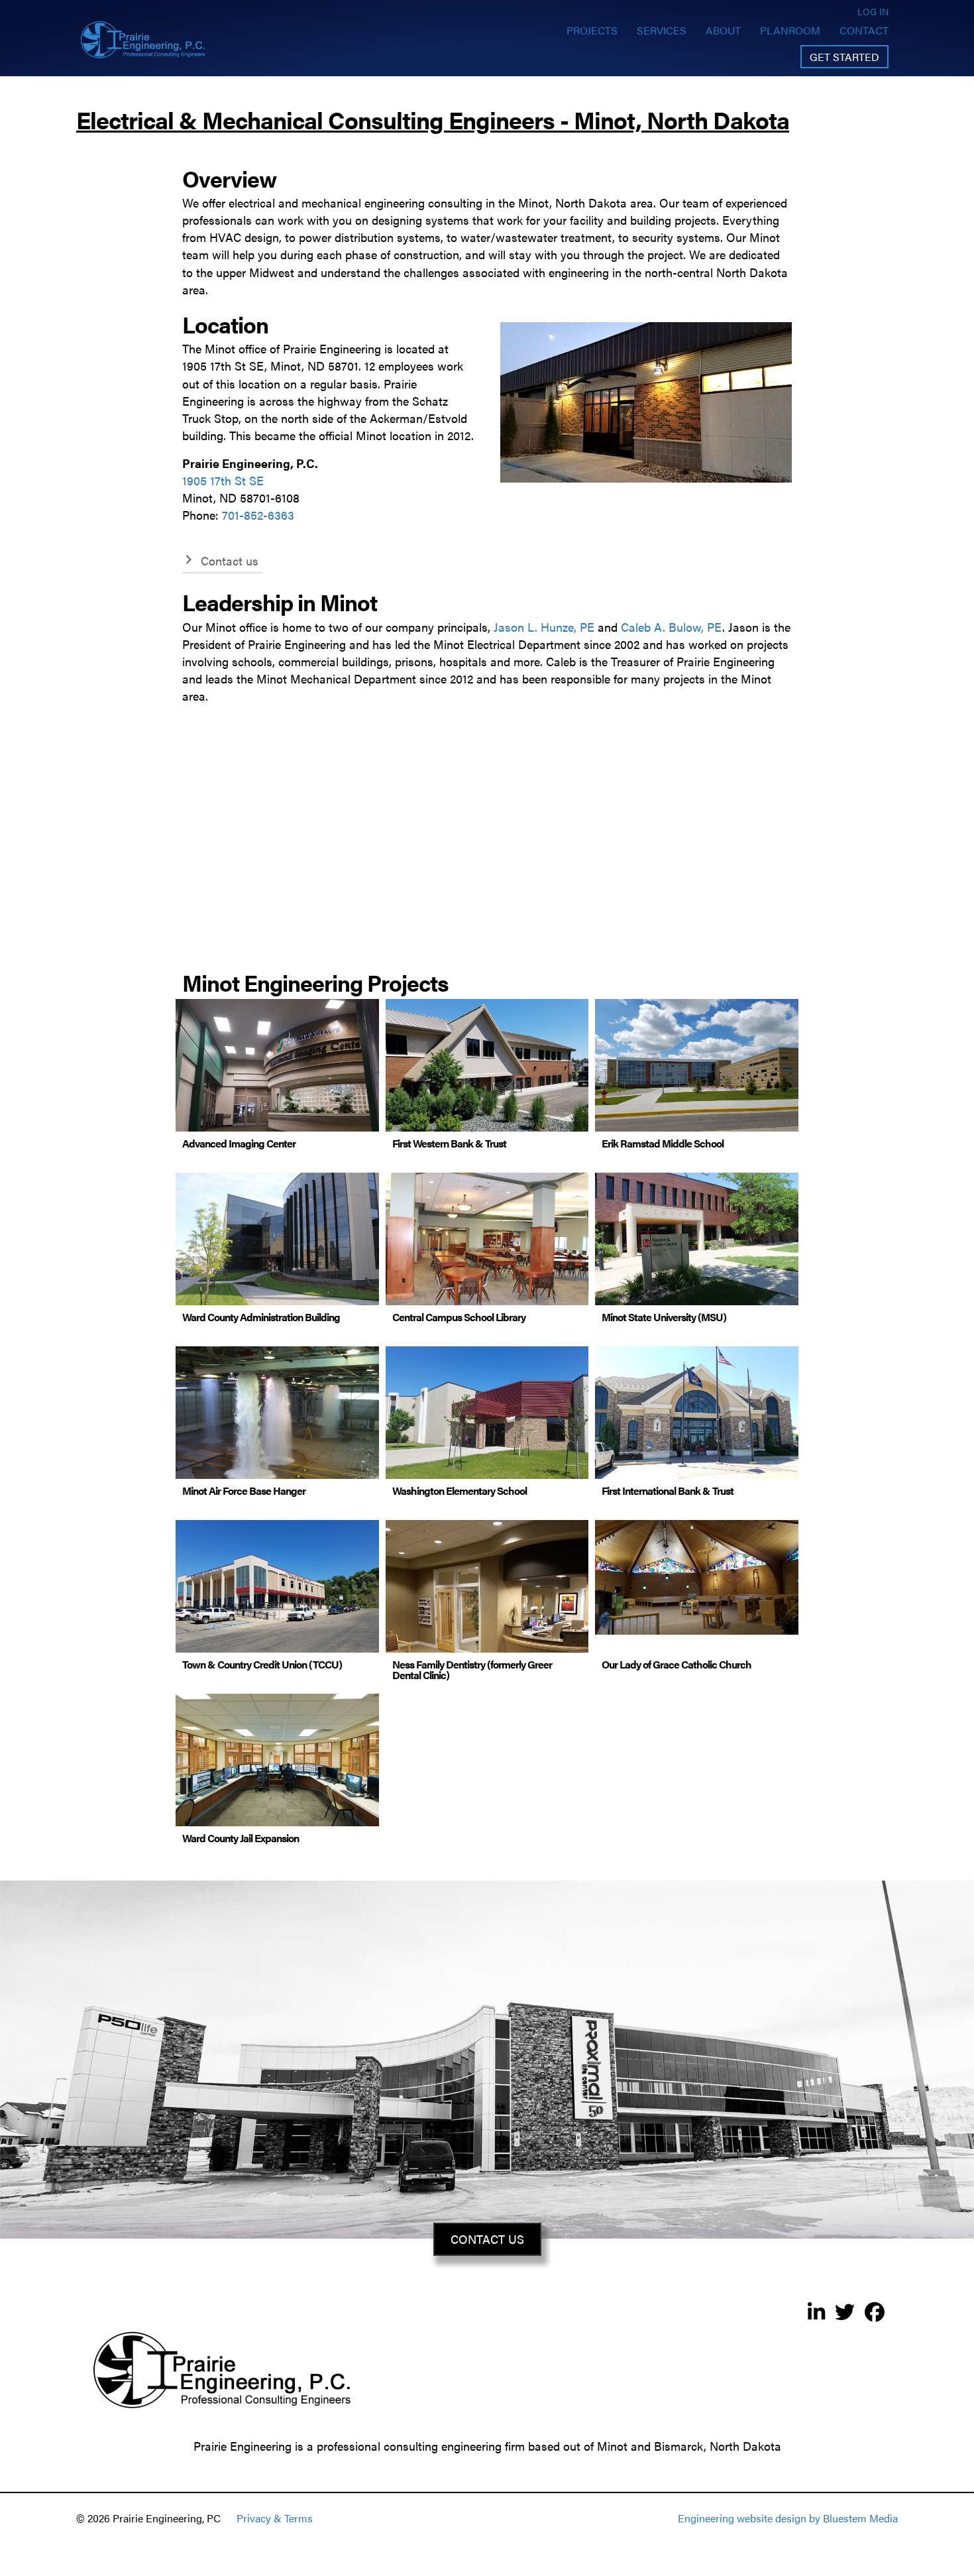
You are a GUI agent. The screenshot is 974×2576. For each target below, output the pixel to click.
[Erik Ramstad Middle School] (697, 1074)
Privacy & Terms (275, 2518)
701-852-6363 (258, 515)
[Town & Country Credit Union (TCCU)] (277, 1595)
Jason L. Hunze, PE (544, 627)
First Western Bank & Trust (449, 1143)
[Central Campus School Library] (487, 1239)
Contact (864, 30)
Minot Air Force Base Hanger (244, 1491)
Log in (873, 11)
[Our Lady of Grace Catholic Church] (697, 1575)
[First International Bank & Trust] (697, 1421)
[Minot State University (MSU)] (697, 1239)
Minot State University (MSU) (664, 1317)
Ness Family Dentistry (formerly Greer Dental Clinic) (472, 1669)
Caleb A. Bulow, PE (672, 627)
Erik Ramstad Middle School (663, 1143)
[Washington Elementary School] (487, 1421)
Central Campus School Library (459, 1317)
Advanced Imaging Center (239, 1143)
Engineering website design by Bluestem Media (788, 2518)
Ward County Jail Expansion (241, 1838)
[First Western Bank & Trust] (487, 1066)
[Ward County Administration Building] (277, 1239)
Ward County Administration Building (261, 1317)
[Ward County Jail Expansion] (277, 1760)
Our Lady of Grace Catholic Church (676, 1664)
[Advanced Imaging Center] (277, 1074)
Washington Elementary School (460, 1491)
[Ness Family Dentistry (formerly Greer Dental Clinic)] (487, 1620)
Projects (592, 30)
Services (662, 30)
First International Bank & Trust (668, 1491)
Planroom (790, 30)
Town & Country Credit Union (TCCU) (262, 1664)
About (723, 30)
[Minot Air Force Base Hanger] (277, 1421)
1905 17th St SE (223, 480)
